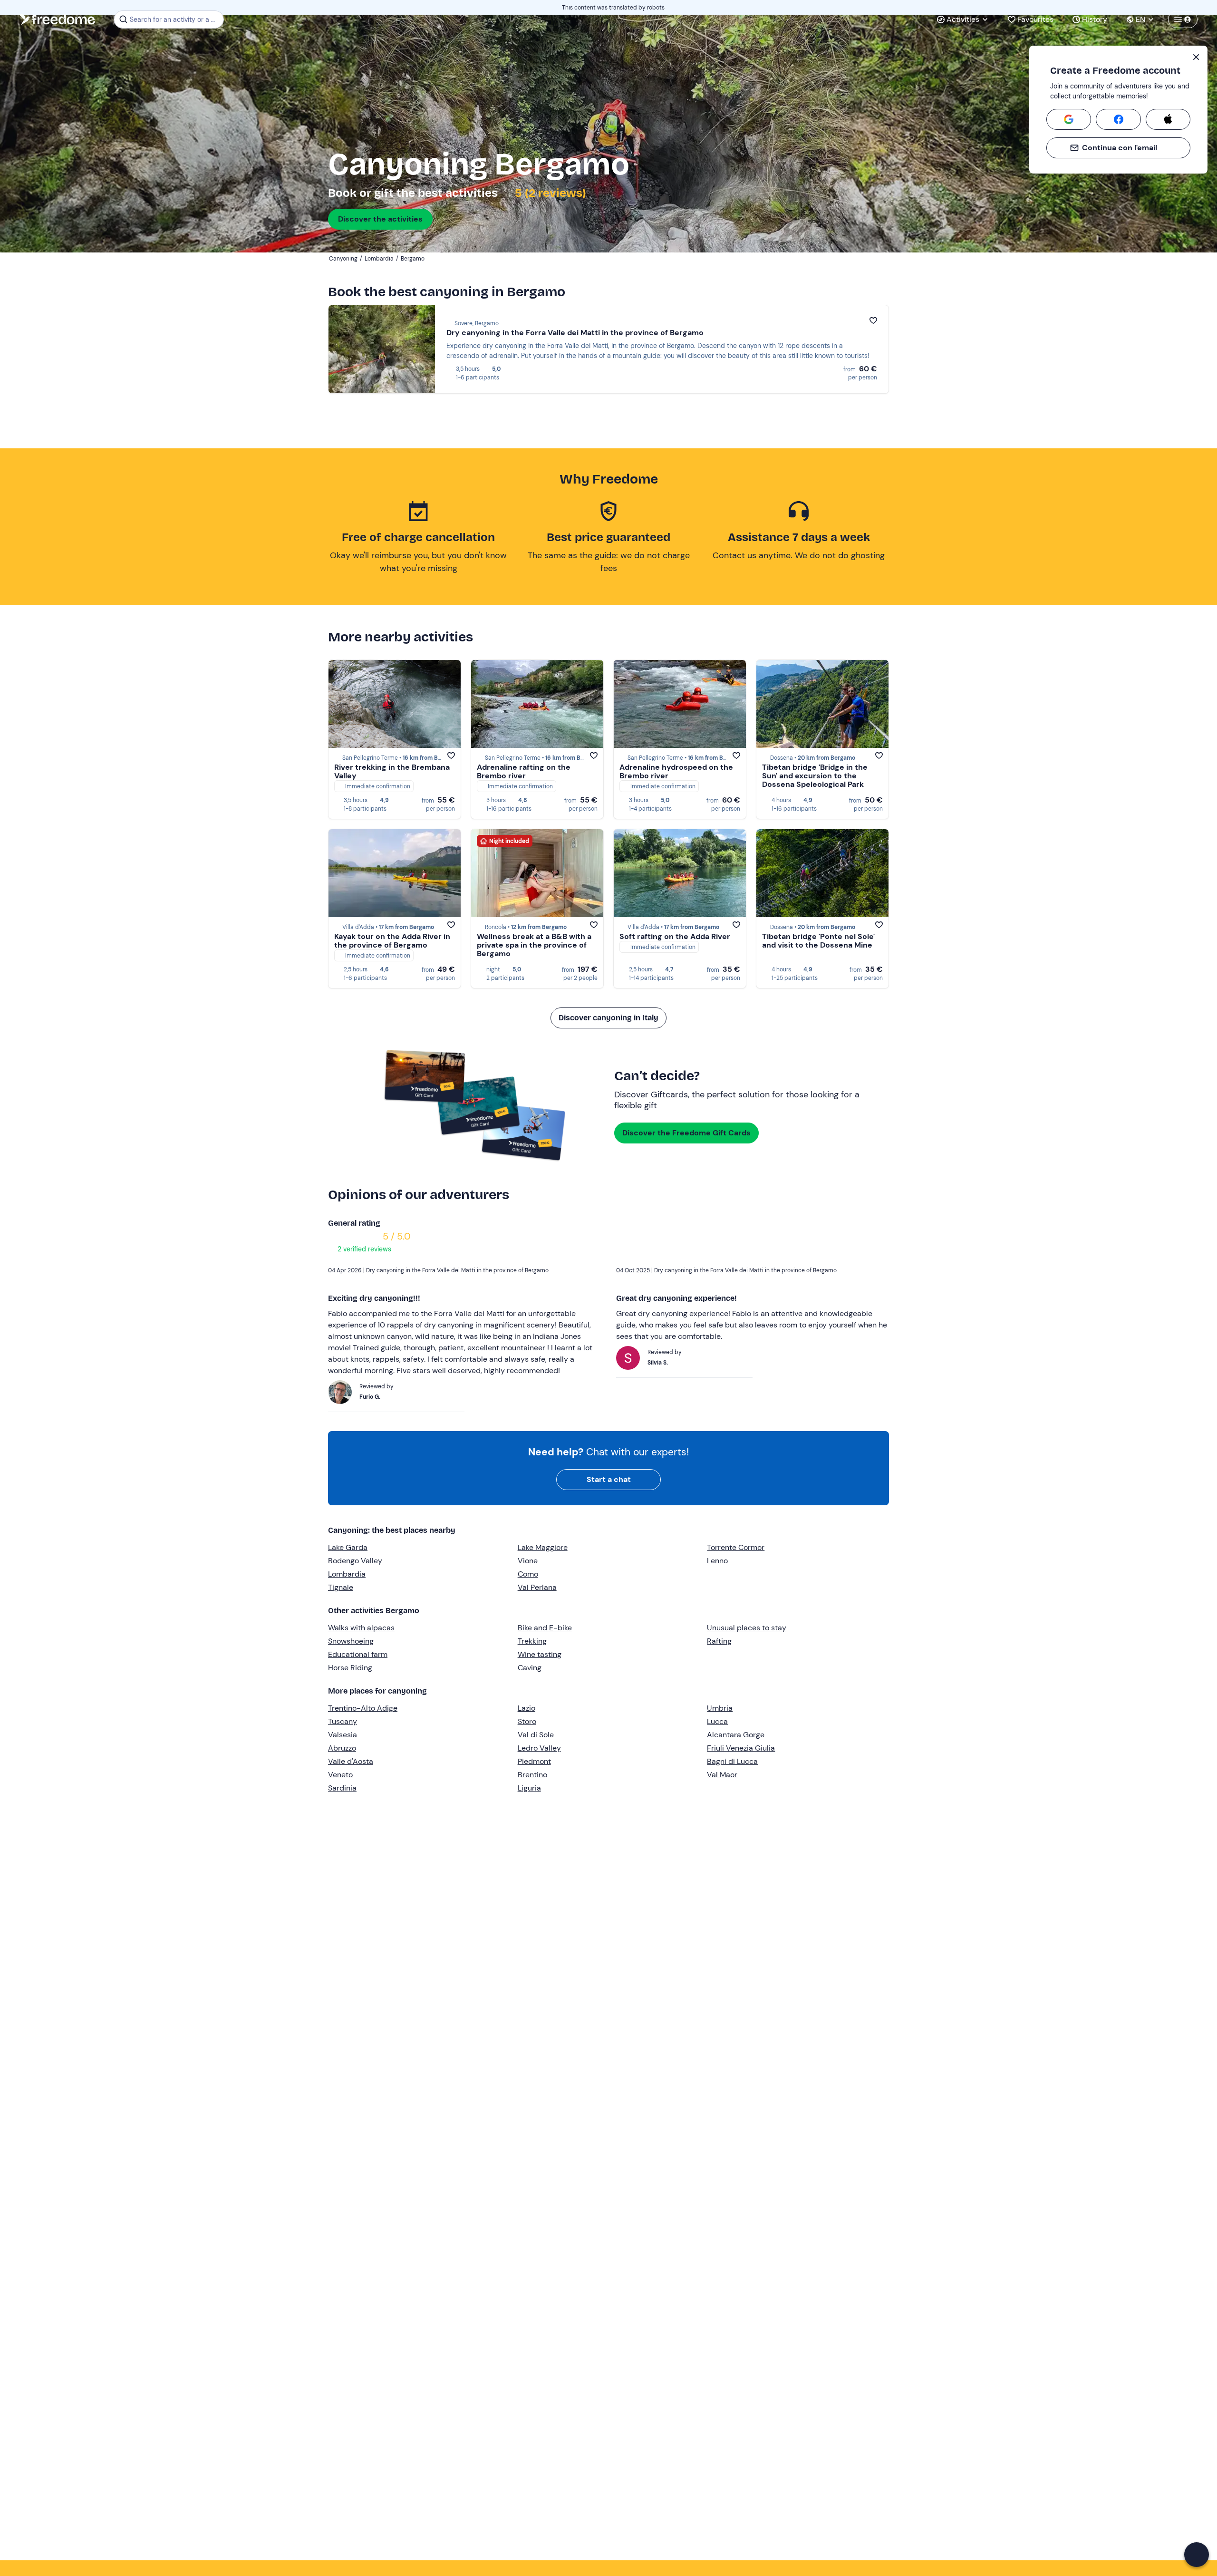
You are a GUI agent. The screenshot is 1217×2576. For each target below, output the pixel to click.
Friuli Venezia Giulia (741, 1748)
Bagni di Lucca (732, 1761)
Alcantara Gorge (736, 1735)
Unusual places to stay (747, 1628)
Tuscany (343, 1721)
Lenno (717, 1561)
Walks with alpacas (361, 1628)
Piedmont (534, 1761)
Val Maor (722, 1775)
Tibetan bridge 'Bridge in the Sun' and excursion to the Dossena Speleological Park (815, 776)
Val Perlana (537, 1587)
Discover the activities (380, 219)
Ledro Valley (539, 1748)
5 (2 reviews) (549, 193)
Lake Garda (348, 1547)
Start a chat (609, 1479)
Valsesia (343, 1735)
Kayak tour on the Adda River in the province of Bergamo (392, 941)
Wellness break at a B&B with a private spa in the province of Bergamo (534, 945)
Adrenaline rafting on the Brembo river (524, 771)
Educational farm (358, 1654)
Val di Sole (536, 1735)
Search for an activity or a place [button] (175, 19)
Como (528, 1574)
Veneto (340, 1775)
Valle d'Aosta (351, 1761)
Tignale (341, 1587)
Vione (528, 1561)
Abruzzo (342, 1748)
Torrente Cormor (736, 1547)
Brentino (532, 1775)
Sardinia (342, 1788)
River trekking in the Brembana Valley (392, 771)
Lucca (717, 1721)
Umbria (720, 1708)
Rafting (719, 1641)
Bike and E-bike (545, 1628)
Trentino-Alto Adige (363, 1708)
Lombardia (347, 1574)
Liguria (529, 1788)
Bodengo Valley (355, 1561)
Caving (530, 1668)
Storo (527, 1721)
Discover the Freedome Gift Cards (686, 1133)
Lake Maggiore (543, 1547)
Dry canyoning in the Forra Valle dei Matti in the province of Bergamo (575, 333)
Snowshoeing (351, 1641)
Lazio (526, 1708)
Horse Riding (350, 1668)
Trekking (532, 1641)
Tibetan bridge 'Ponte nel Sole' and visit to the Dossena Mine (818, 941)
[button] (1197, 2555)
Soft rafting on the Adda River (675, 936)
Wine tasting (540, 1654)
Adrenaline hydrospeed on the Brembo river (676, 771)
